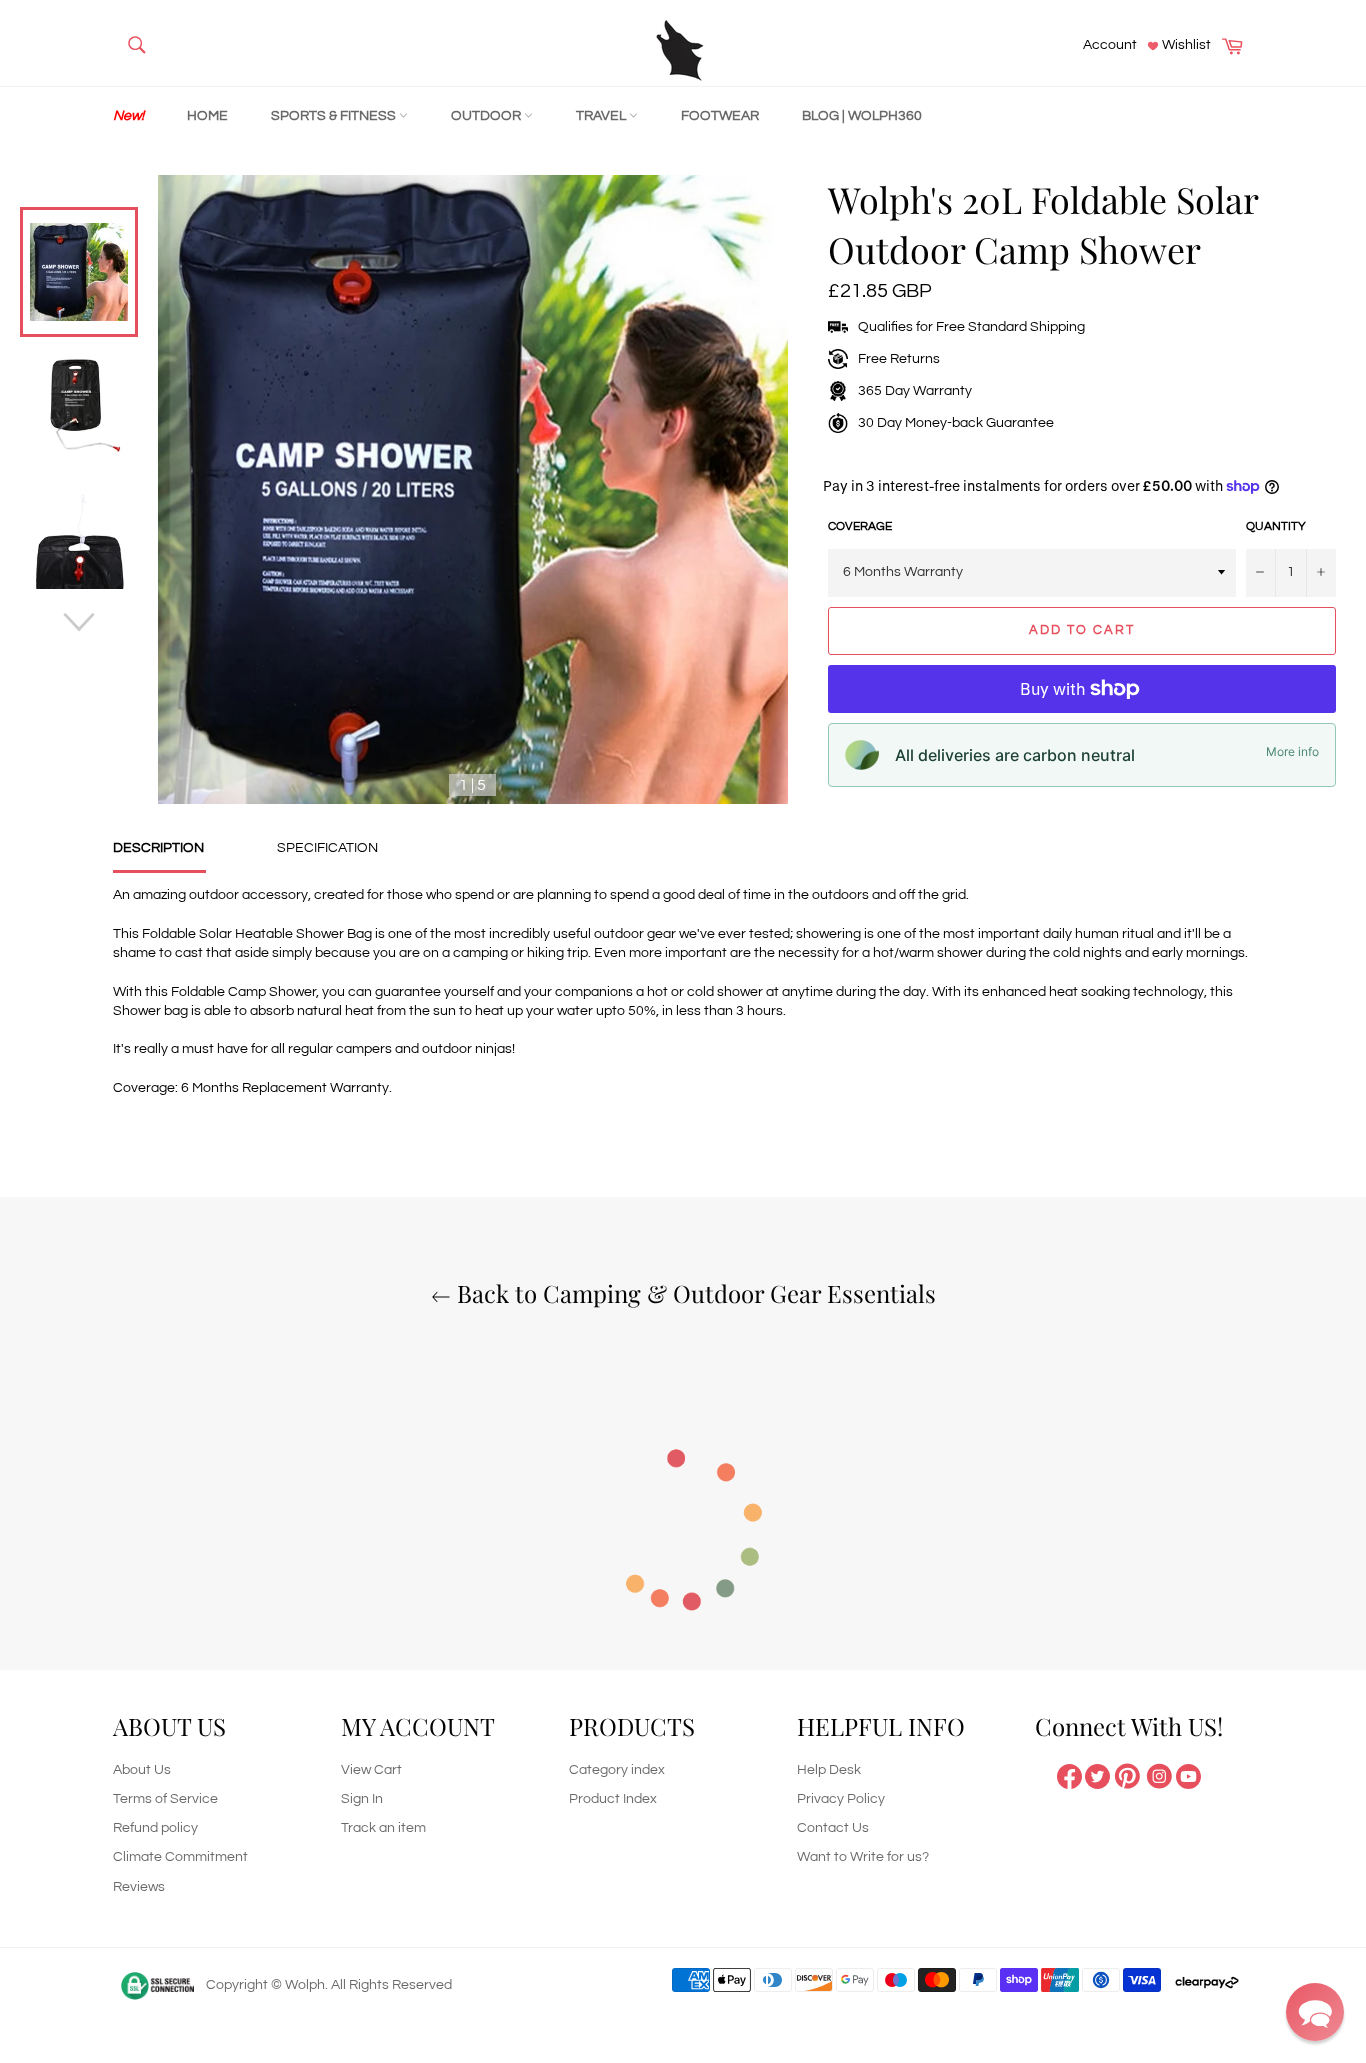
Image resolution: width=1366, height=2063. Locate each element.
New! (128, 116)
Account (1110, 45)
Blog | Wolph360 (862, 116)
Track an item (383, 1828)
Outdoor (487, 116)
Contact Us (833, 1828)
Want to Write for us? (863, 1857)
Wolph (305, 1985)
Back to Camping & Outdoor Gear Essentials (693, 1293)
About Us (142, 1770)
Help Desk (829, 1770)
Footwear (720, 116)
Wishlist (1185, 45)
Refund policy (155, 1828)
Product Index (613, 1799)
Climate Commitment (180, 1857)
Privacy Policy (841, 1799)
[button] (1315, 2012)
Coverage (860, 526)
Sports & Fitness (335, 116)
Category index (617, 1770)
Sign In (362, 1799)
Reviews (139, 1887)
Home (207, 116)
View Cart (371, 1770)
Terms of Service (165, 1799)
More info (1292, 751)
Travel (602, 116)
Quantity (1276, 526)
